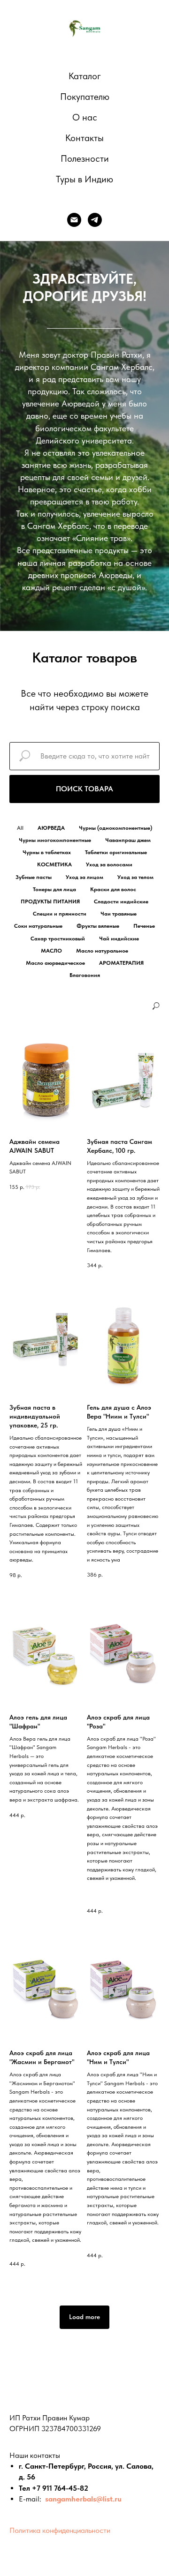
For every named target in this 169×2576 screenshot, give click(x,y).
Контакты (84, 138)
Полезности (85, 158)
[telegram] (95, 220)
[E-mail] (74, 220)
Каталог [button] (85, 76)
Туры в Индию (84, 179)
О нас (85, 117)
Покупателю (85, 97)
